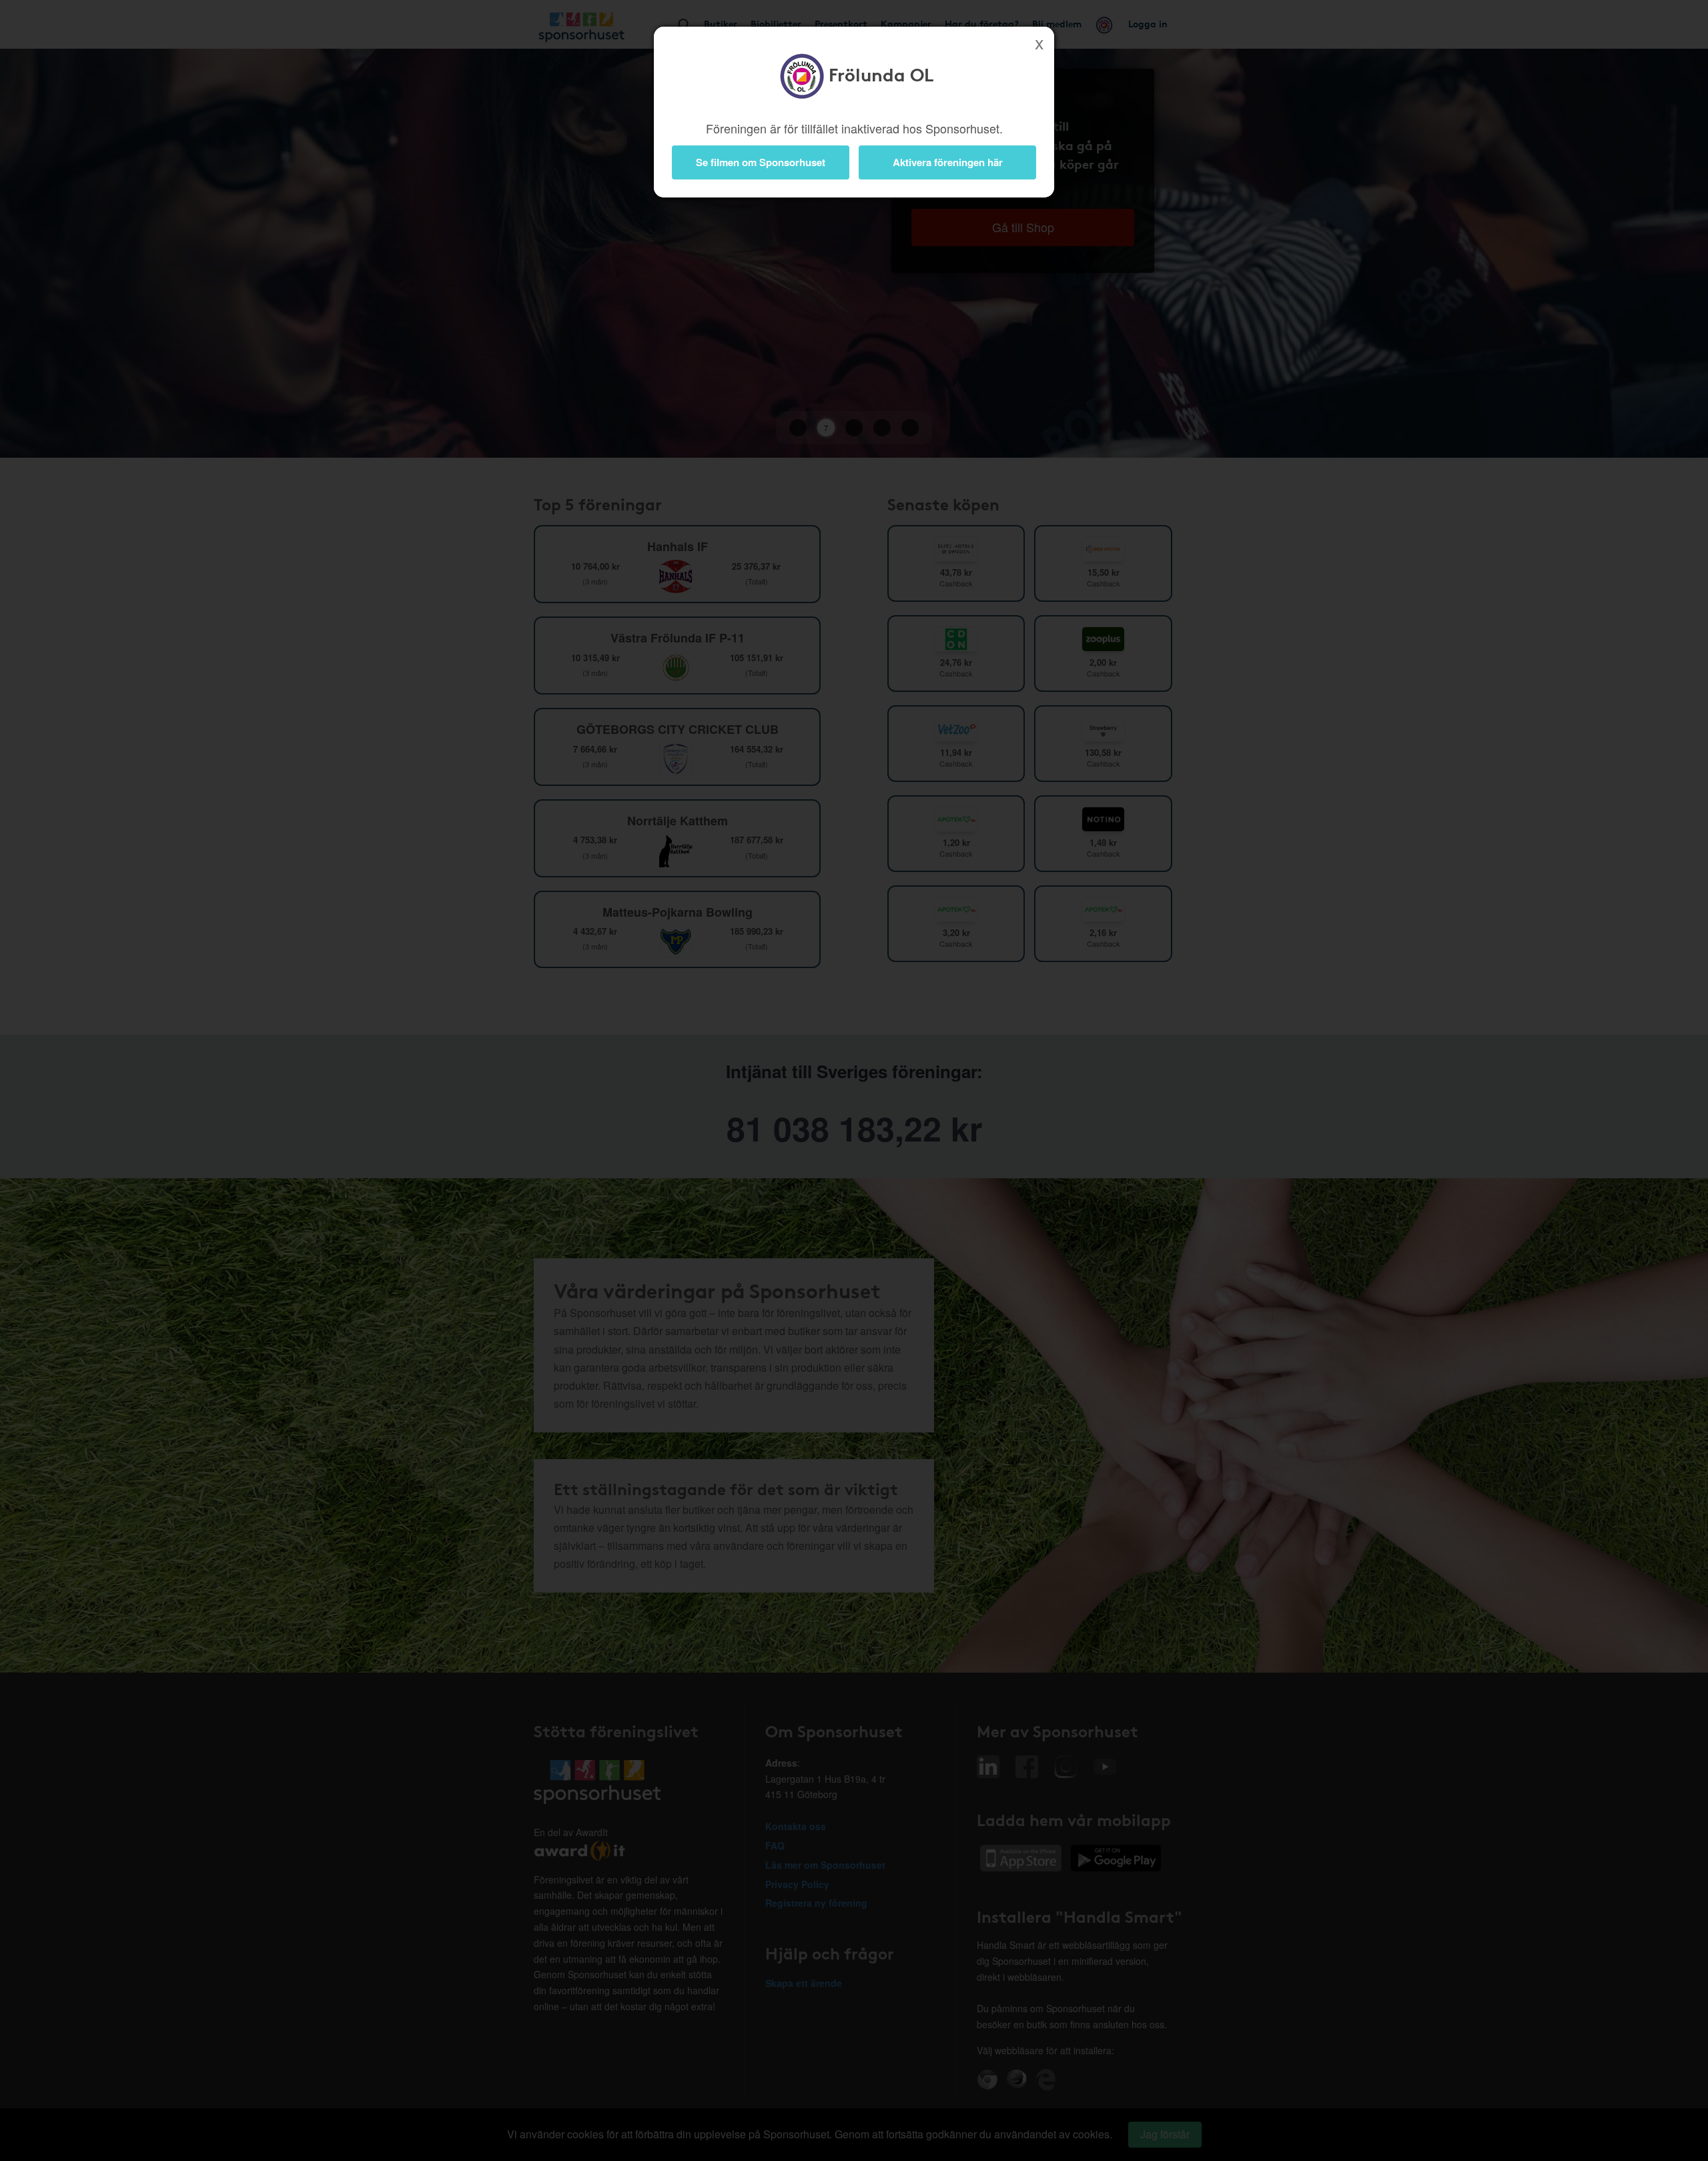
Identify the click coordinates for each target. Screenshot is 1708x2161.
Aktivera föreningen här (948, 162)
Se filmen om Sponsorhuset (761, 162)
